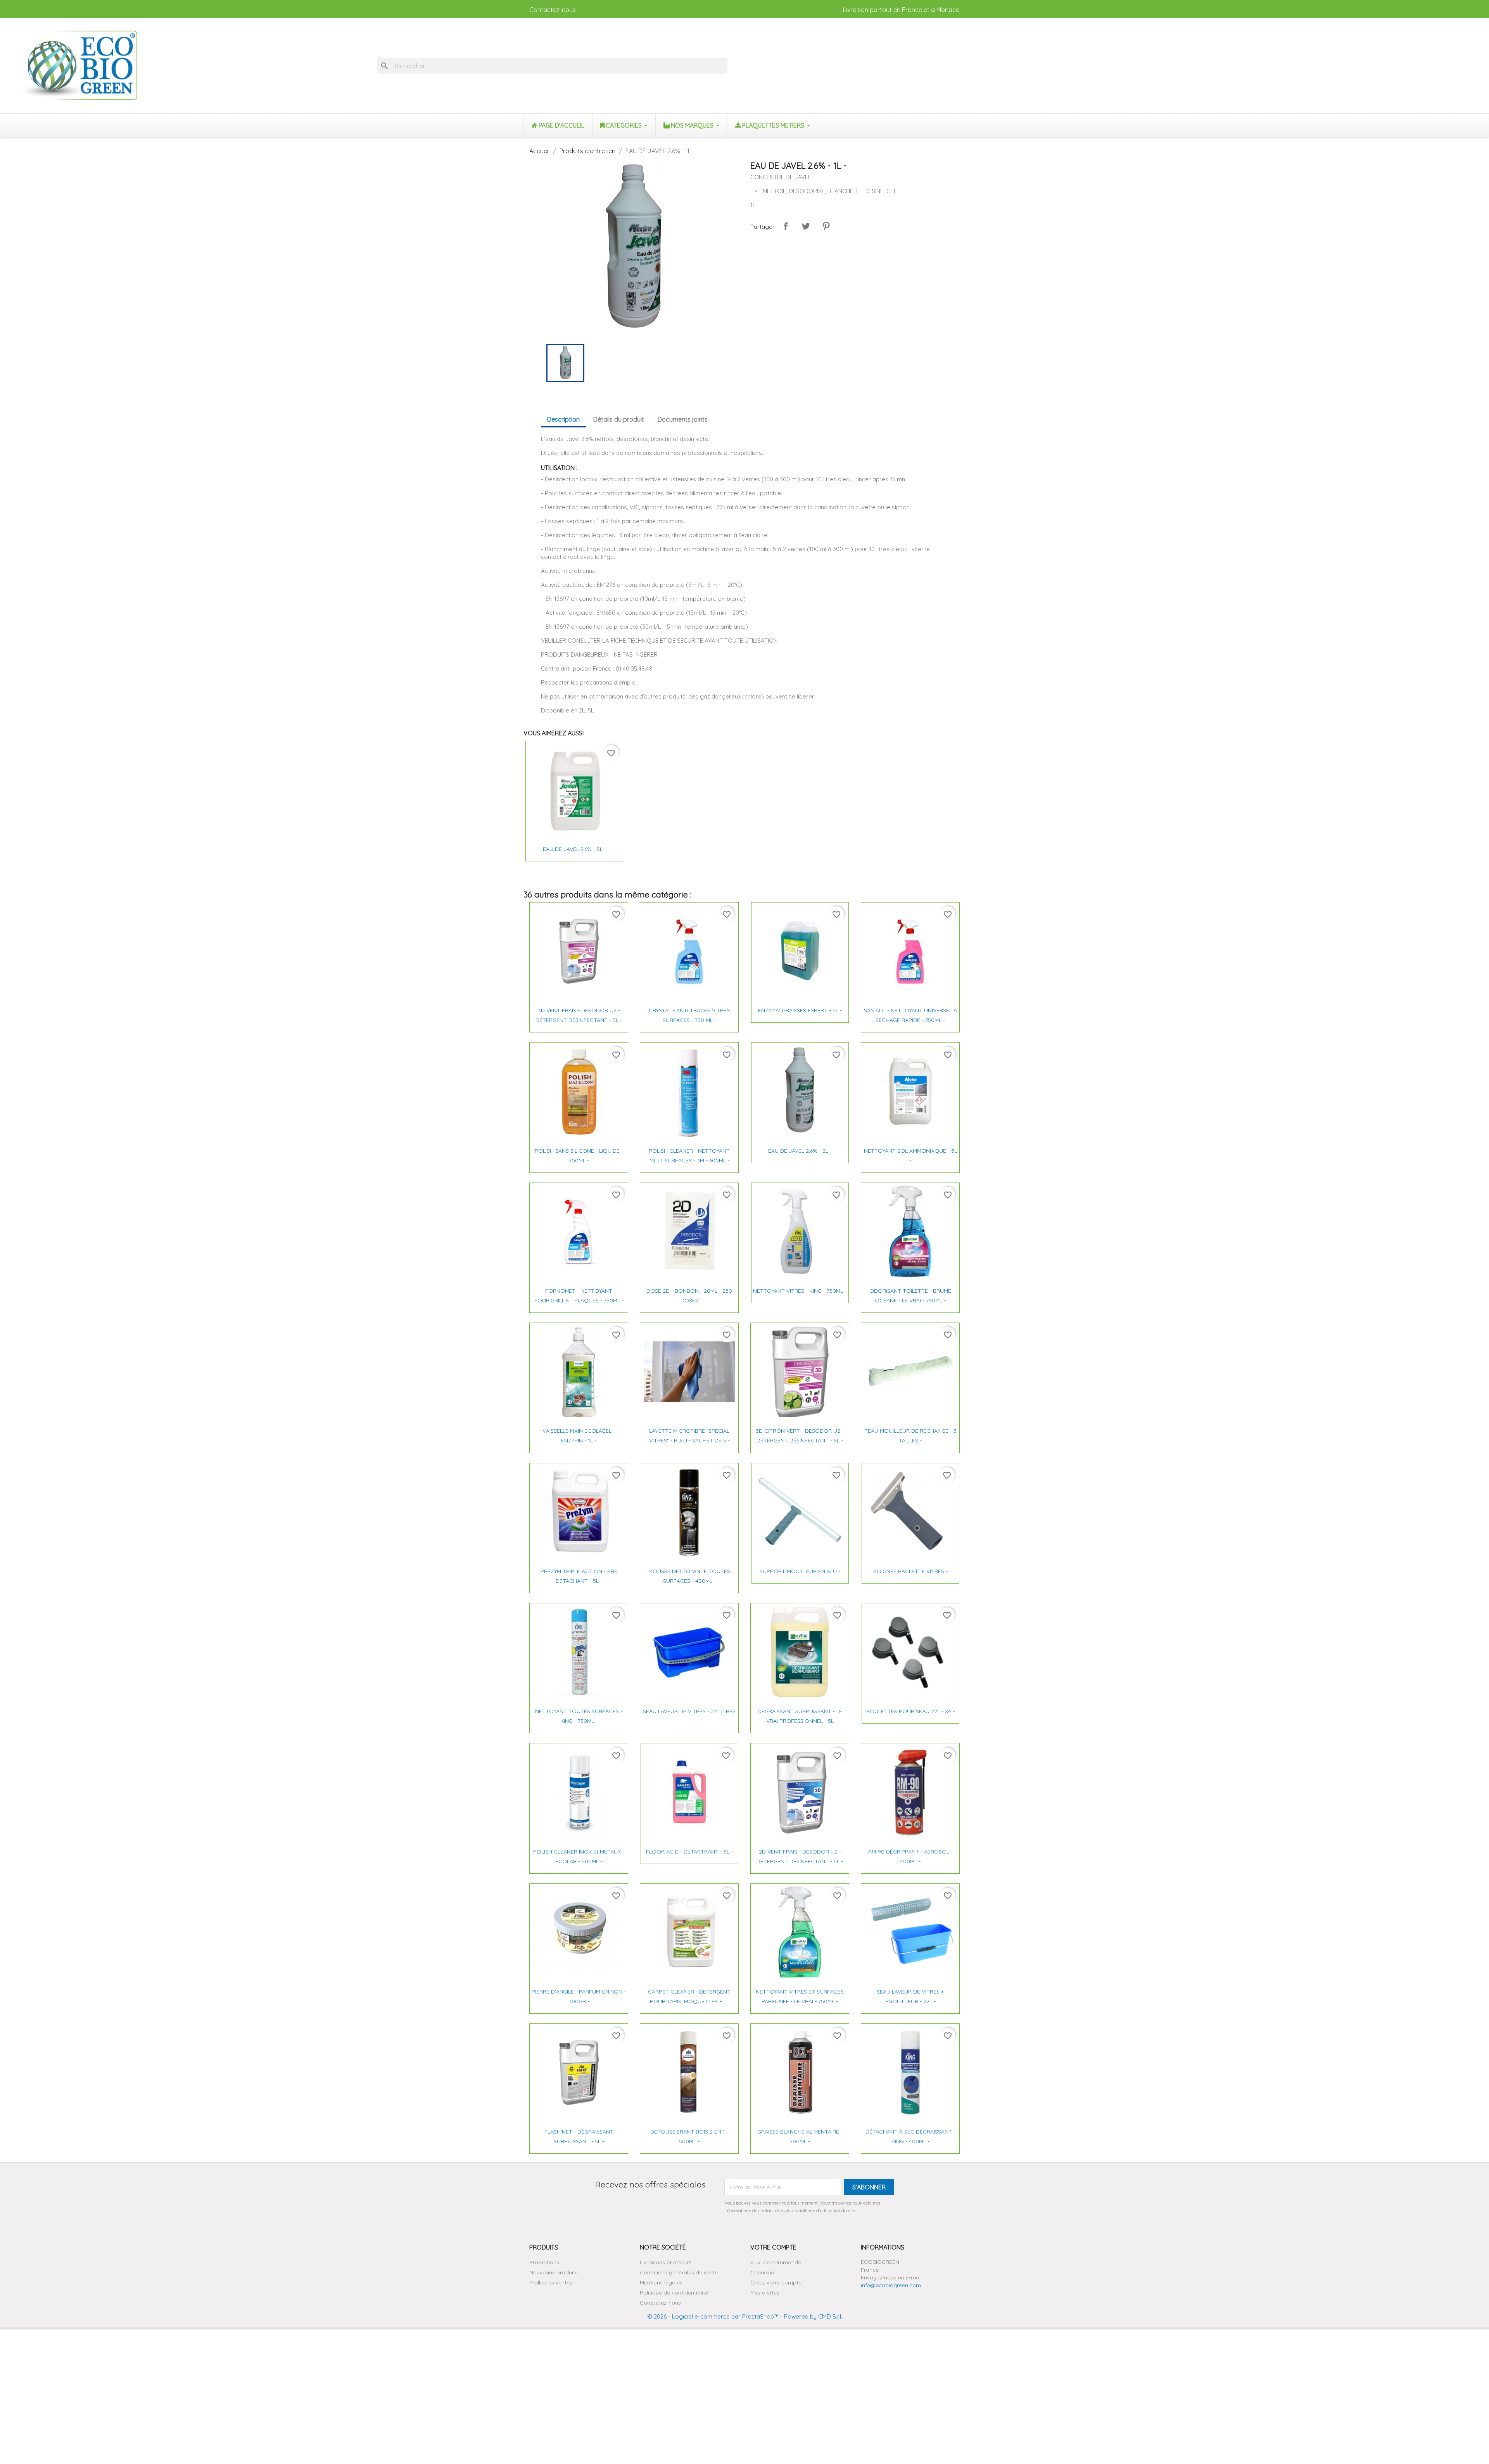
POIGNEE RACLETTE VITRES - (910, 1571)
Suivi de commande (776, 2262)
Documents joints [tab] (683, 419)
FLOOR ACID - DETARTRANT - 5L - (689, 1852)
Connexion (764, 2272)
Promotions (544, 2262)
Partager (786, 226)
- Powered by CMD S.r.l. (810, 2316)
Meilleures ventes (551, 2282)
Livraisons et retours (666, 2262)
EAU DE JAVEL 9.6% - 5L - (574, 849)
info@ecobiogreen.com (891, 2285)
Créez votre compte (776, 2282)
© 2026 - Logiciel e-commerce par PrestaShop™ (713, 2316)
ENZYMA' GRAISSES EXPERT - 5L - (800, 1010)
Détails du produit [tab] (619, 419)
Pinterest (826, 226)
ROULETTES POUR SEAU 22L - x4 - (910, 1711)
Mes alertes (765, 2293)
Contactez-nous (553, 10)
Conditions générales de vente (679, 2272)
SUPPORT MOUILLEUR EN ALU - (800, 1571)
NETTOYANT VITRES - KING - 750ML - (800, 1291)
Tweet (806, 226)
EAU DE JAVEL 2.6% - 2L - (800, 1151)
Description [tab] (563, 419)
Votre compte (773, 2247)
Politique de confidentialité (674, 2293)
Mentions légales (661, 2282)
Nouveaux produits (554, 2272)
